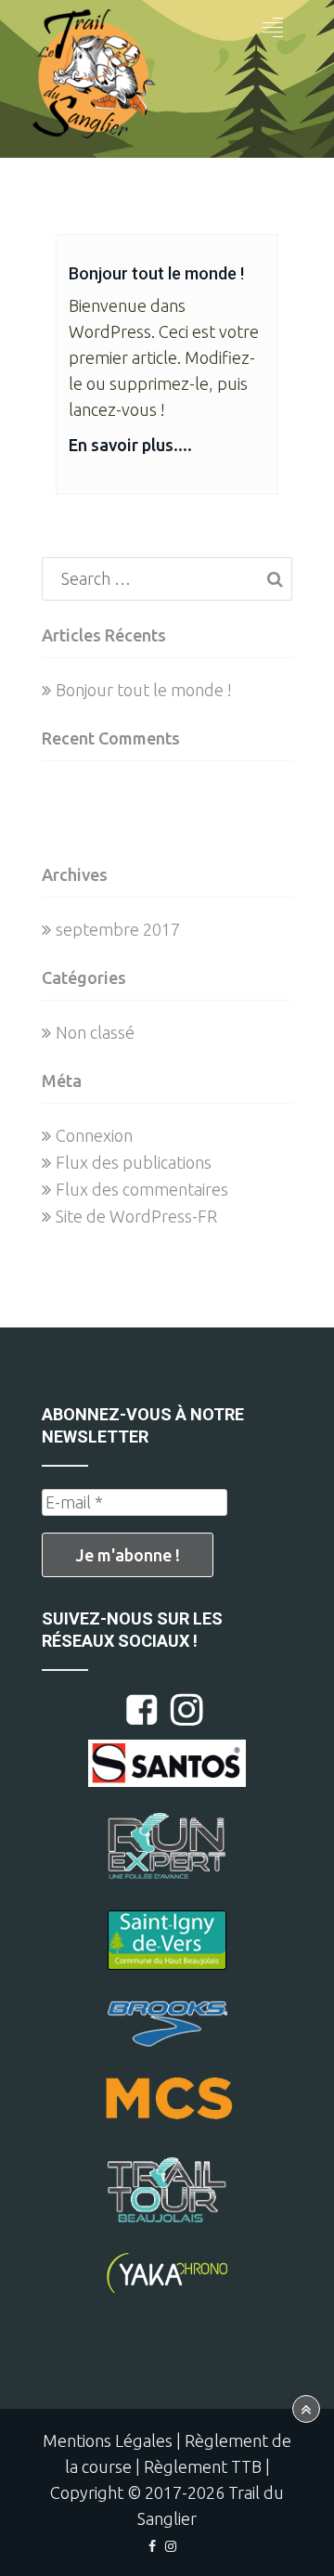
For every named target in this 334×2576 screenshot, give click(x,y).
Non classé (95, 1032)
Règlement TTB (203, 2466)
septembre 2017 (118, 929)
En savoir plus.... (130, 445)
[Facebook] (152, 2546)
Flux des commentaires (142, 1189)
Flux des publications (134, 1162)
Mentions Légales (108, 2440)
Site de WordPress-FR (136, 1216)
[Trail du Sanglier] (93, 79)
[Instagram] (171, 2546)
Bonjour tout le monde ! (156, 273)
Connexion (94, 1135)
